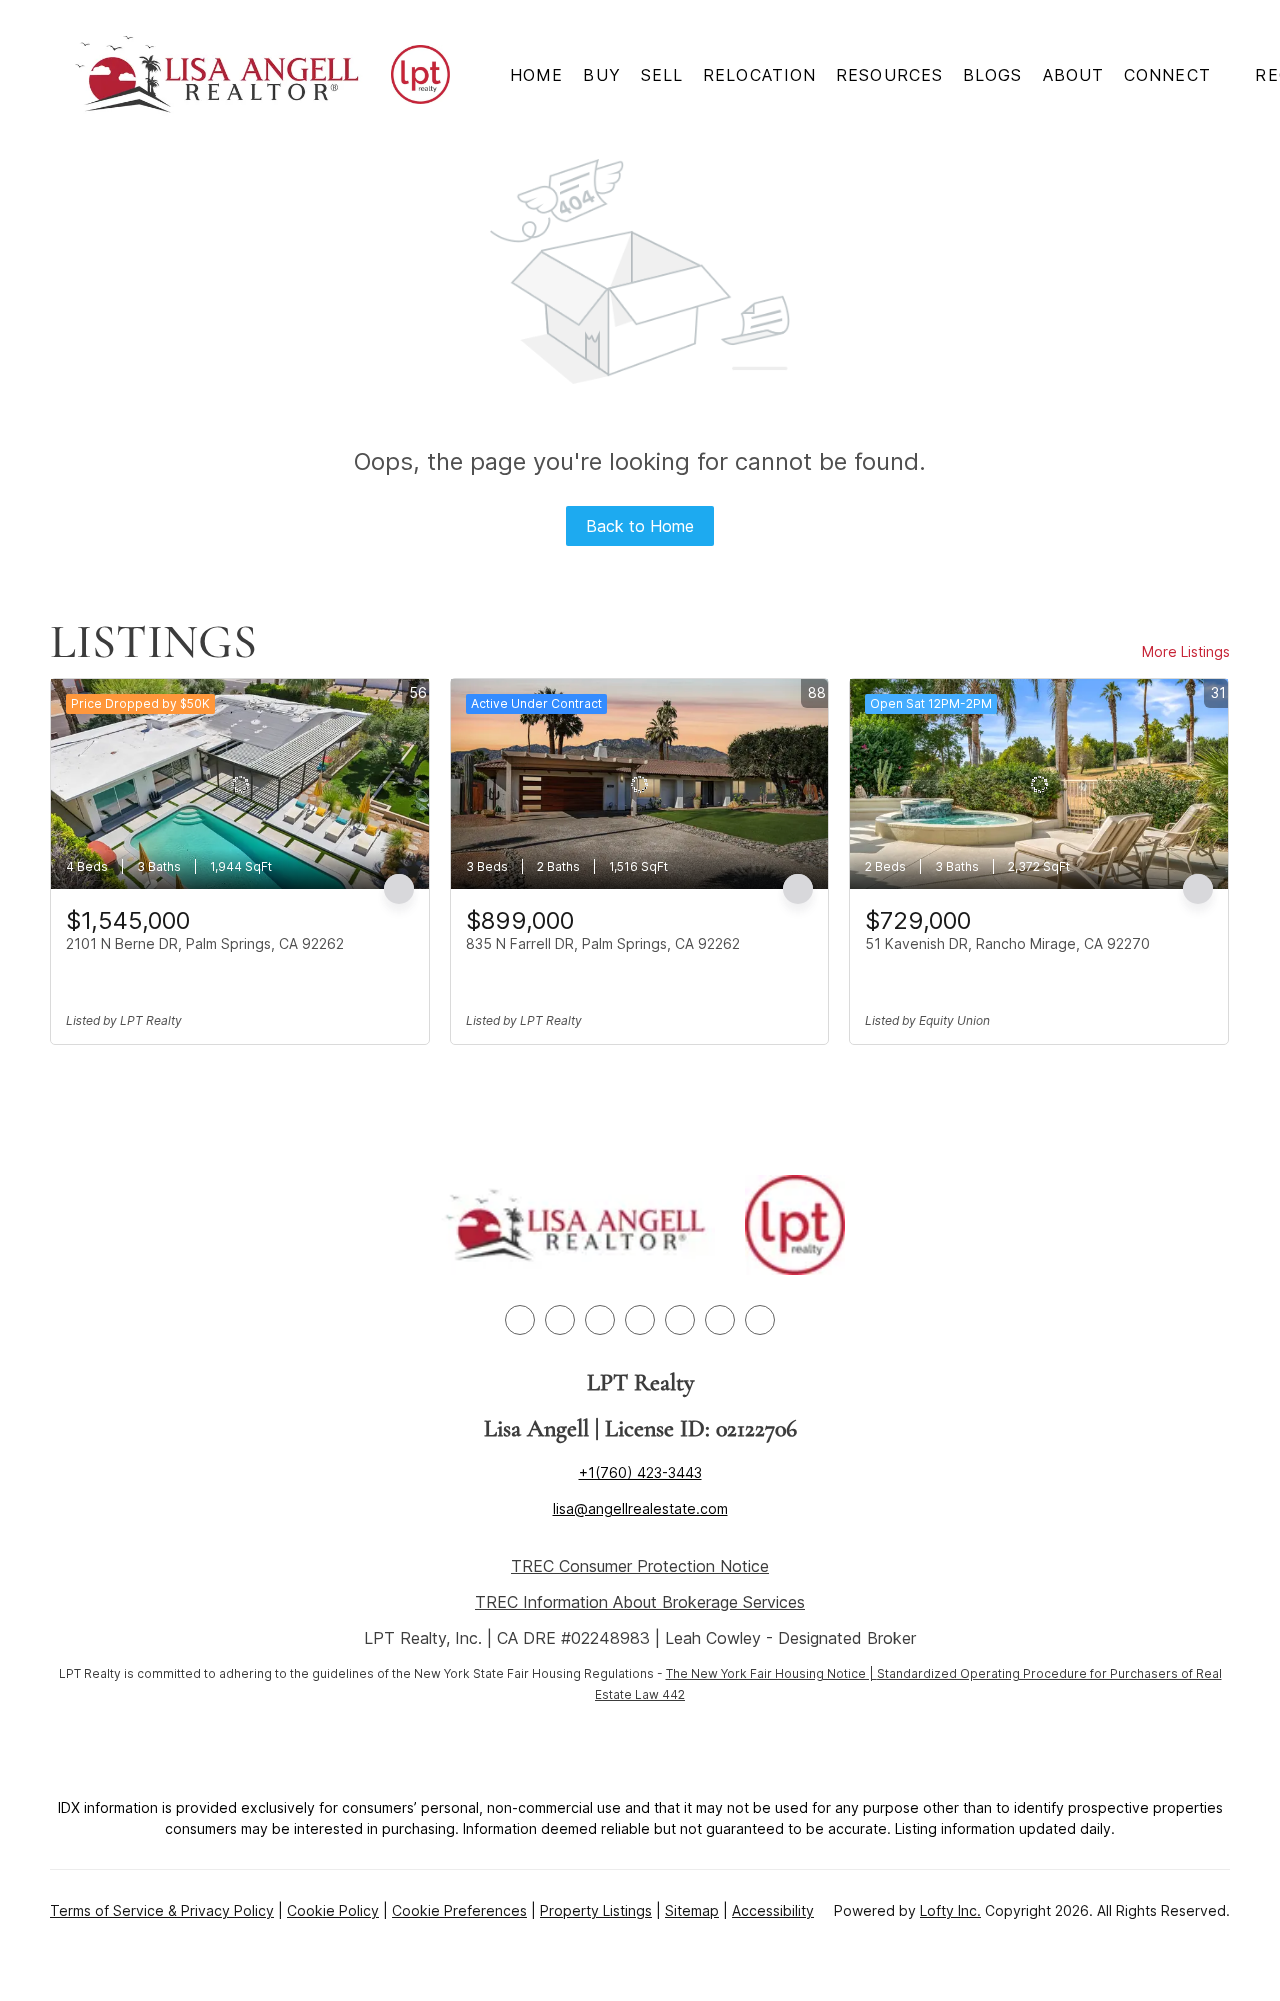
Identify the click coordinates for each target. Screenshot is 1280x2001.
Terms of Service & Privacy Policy (162, 1910)
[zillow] (600, 1320)
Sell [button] (662, 75)
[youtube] (680, 1320)
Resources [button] (889, 75)
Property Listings (596, 1910)
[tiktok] (720, 1320)
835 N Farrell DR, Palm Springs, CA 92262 (603, 943)
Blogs (993, 75)
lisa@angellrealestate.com (640, 1508)
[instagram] (640, 1320)
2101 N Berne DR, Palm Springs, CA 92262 (205, 943)
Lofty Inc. (950, 1910)
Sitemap (692, 1910)
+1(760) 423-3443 (640, 1472)
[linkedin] (560, 1320)
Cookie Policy (333, 1910)
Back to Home (640, 526)
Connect (1167, 75)
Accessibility (773, 1910)
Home (536, 75)
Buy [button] (601, 75)
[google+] (760, 1320)
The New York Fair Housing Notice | (771, 1673)
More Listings (1186, 651)
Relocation (759, 75)
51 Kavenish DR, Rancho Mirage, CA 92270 (1007, 943)
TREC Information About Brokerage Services (640, 1602)
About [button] (1074, 75)
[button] (217, 74)
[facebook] (520, 1320)
